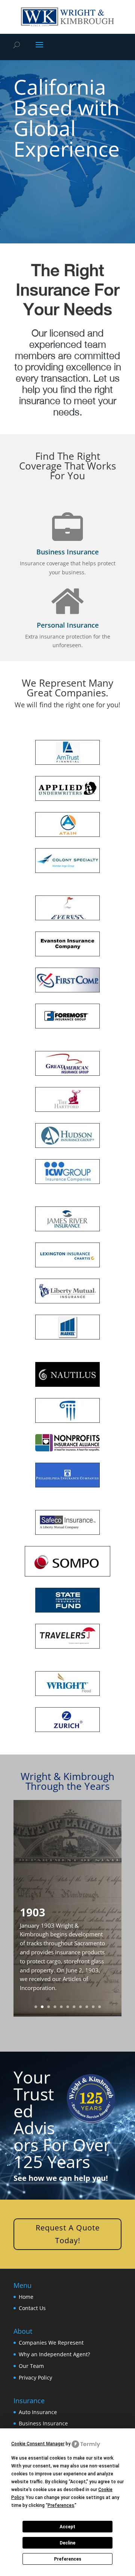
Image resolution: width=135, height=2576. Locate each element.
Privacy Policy (35, 2377)
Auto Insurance (38, 2412)
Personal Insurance (68, 625)
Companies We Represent (51, 2343)
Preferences (68, 2559)
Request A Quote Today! (68, 2234)
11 (100, 2007)
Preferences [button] (61, 2505)
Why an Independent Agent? (54, 2354)
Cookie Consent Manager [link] (38, 2444)
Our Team (31, 2365)
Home (26, 2296)
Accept (67, 2527)
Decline (67, 2543)
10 (93, 2007)
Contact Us (32, 2308)
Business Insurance (67, 552)
